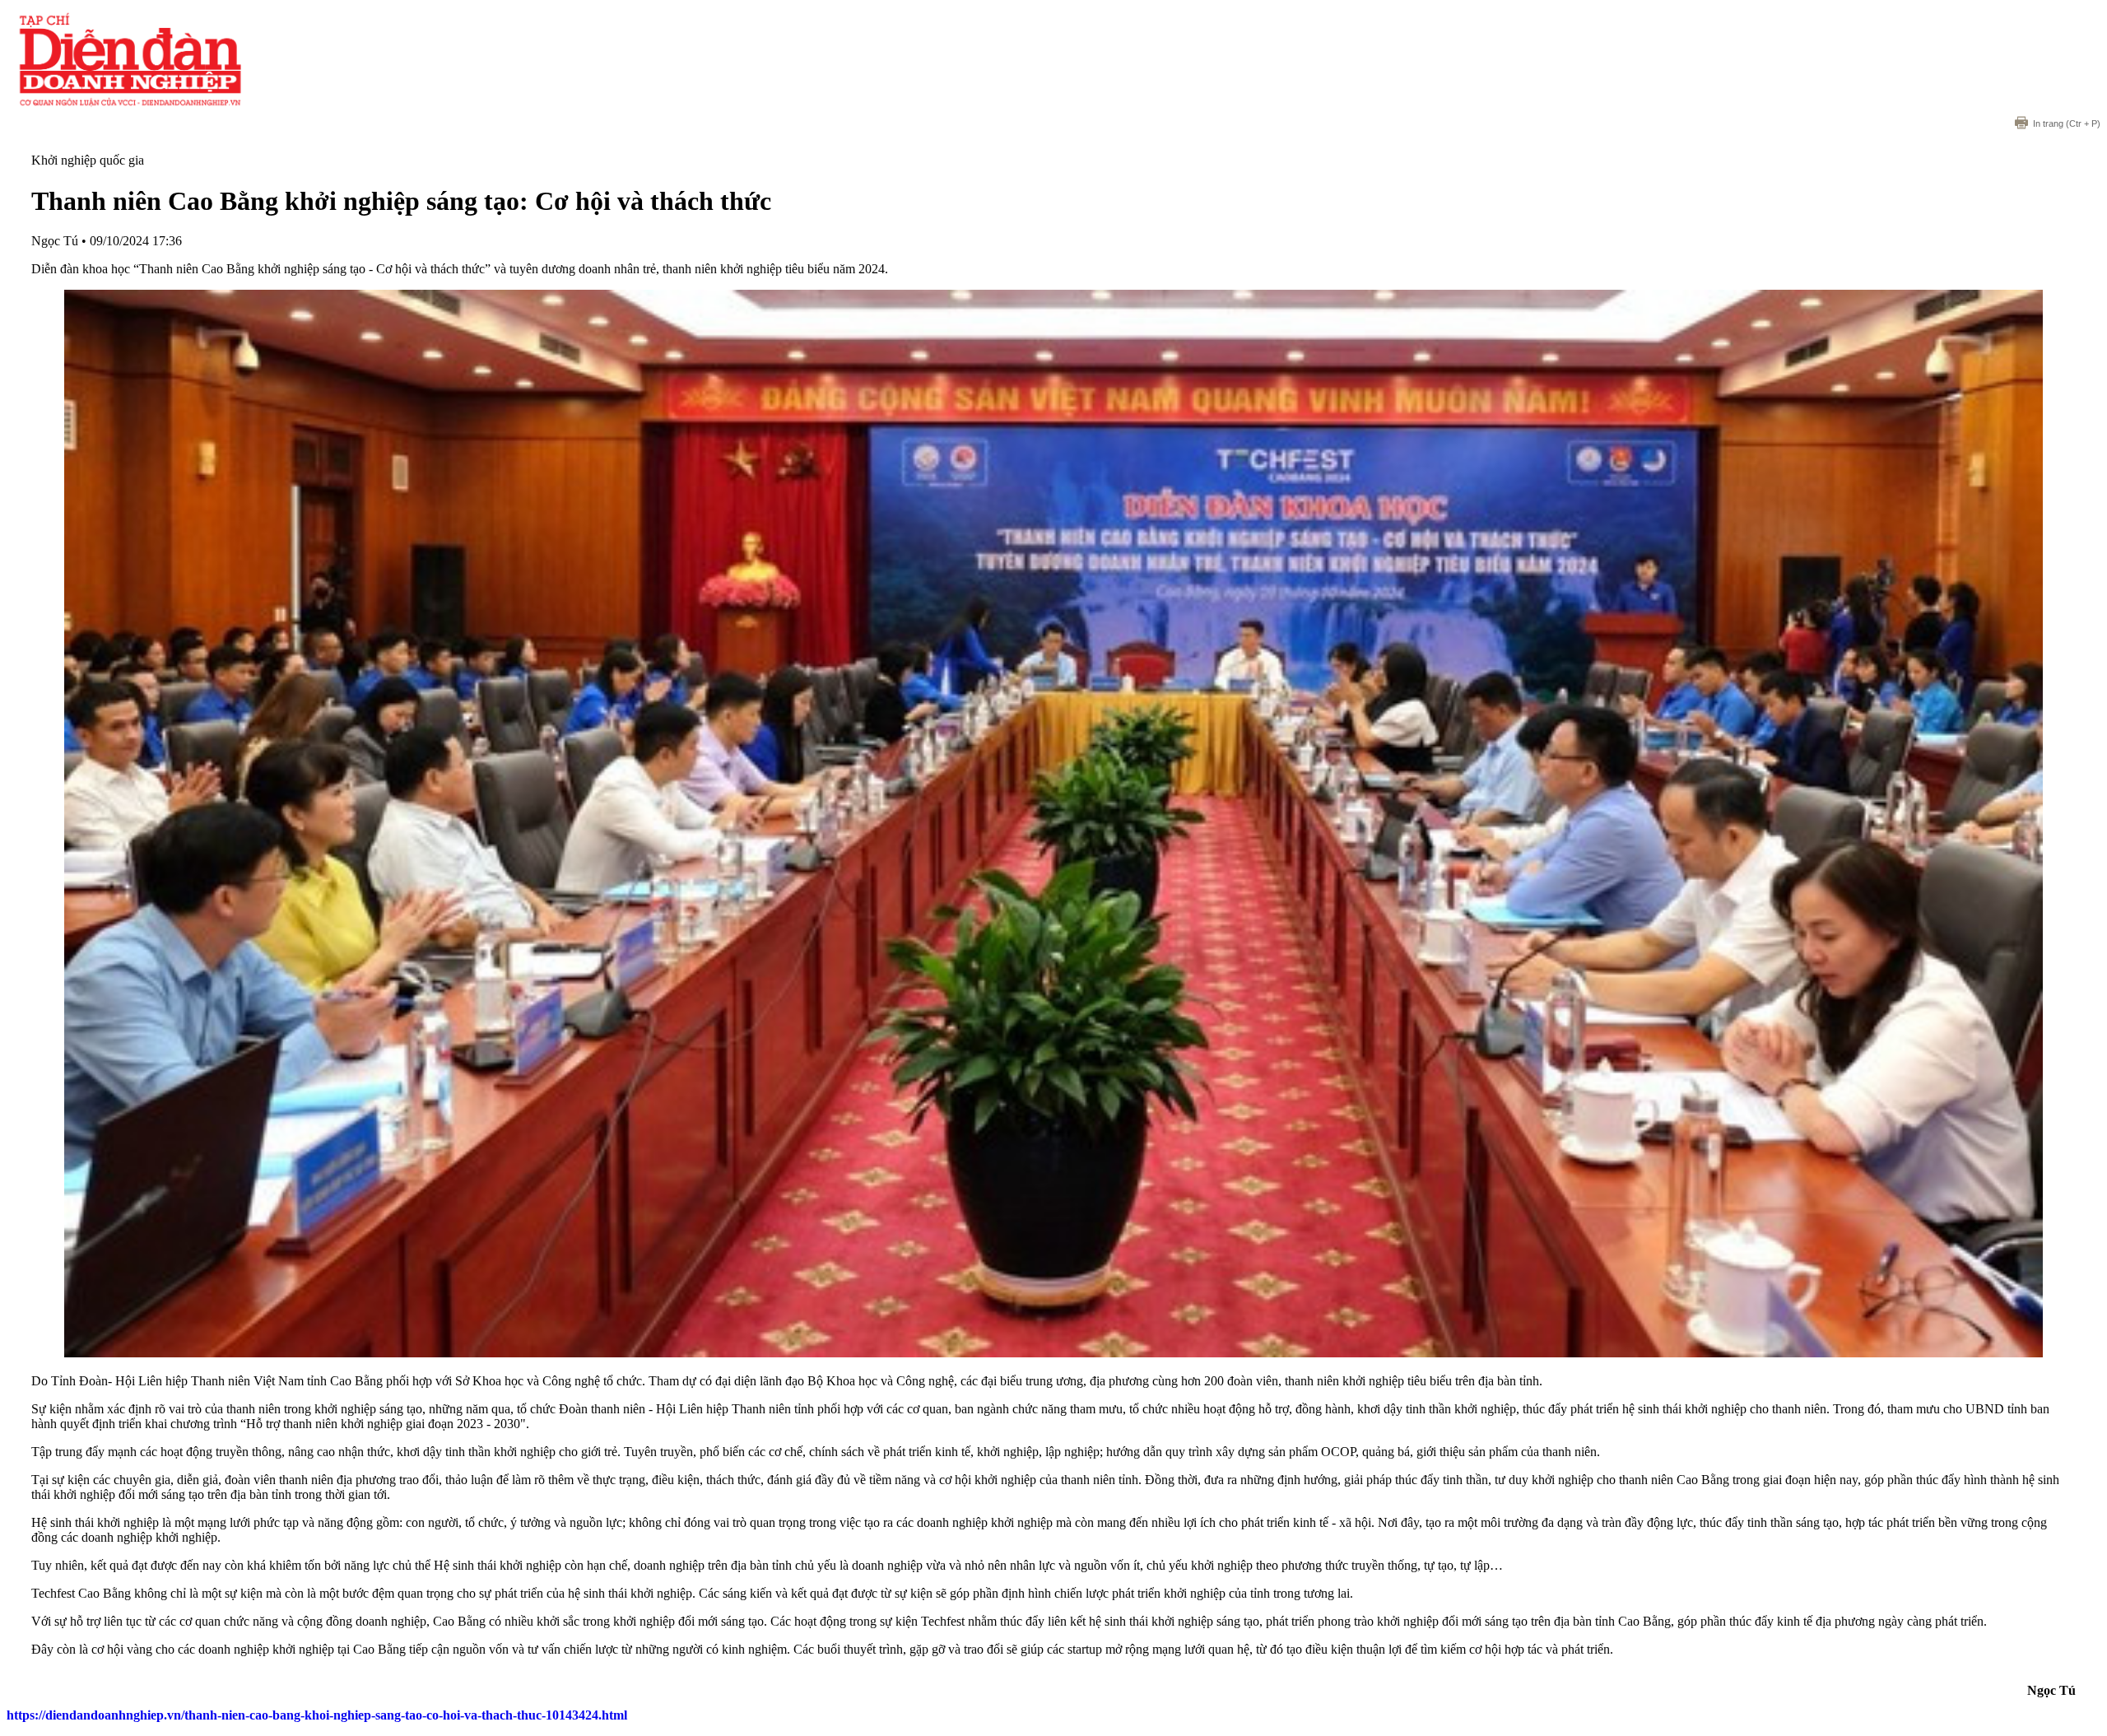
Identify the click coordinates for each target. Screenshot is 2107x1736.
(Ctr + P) (2067, 123)
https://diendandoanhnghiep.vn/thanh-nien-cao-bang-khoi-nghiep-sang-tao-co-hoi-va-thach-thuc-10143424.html (317, 1715)
